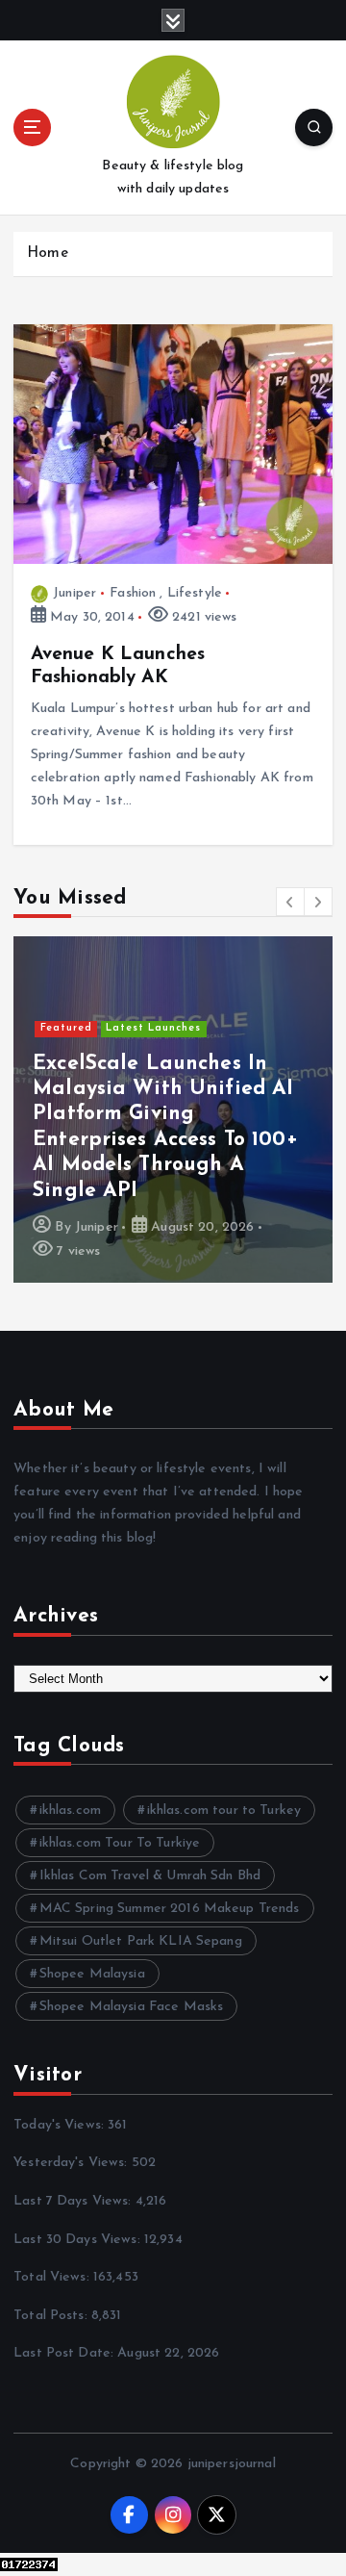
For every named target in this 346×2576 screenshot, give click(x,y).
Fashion (133, 593)
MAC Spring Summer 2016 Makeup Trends (170, 1909)
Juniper (74, 593)
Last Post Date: (65, 2353)
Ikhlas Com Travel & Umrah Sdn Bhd (150, 1876)
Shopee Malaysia (92, 1974)
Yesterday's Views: (73, 2163)
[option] (173, 1109)
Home (48, 254)
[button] (290, 902)
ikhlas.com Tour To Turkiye (120, 1843)
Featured (66, 1028)
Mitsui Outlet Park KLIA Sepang (141, 1941)
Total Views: (53, 2277)
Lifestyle (195, 593)
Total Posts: (52, 2316)
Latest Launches (153, 1028)
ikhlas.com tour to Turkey (224, 1811)
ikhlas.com (70, 1811)
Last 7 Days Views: (74, 2201)
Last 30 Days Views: (79, 2240)
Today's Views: (61, 2125)
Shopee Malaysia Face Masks (132, 2007)
